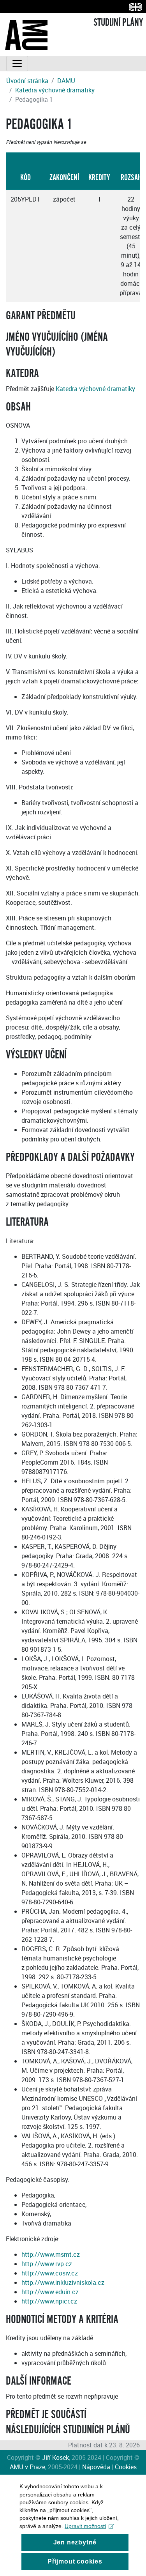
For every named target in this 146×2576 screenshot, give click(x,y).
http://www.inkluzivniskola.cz (63, 2282)
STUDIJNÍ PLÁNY (118, 23)
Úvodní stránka (27, 81)
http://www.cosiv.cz (50, 2273)
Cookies (126, 2467)
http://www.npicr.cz (49, 2301)
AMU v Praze (27, 2467)
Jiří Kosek (55, 2457)
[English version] (134, 7)
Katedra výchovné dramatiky (55, 90)
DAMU (66, 81)
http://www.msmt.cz (51, 2254)
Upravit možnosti (85, 2526)
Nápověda (96, 2467)
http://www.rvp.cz (47, 2264)
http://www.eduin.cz (50, 2292)
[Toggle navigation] (17, 64)
